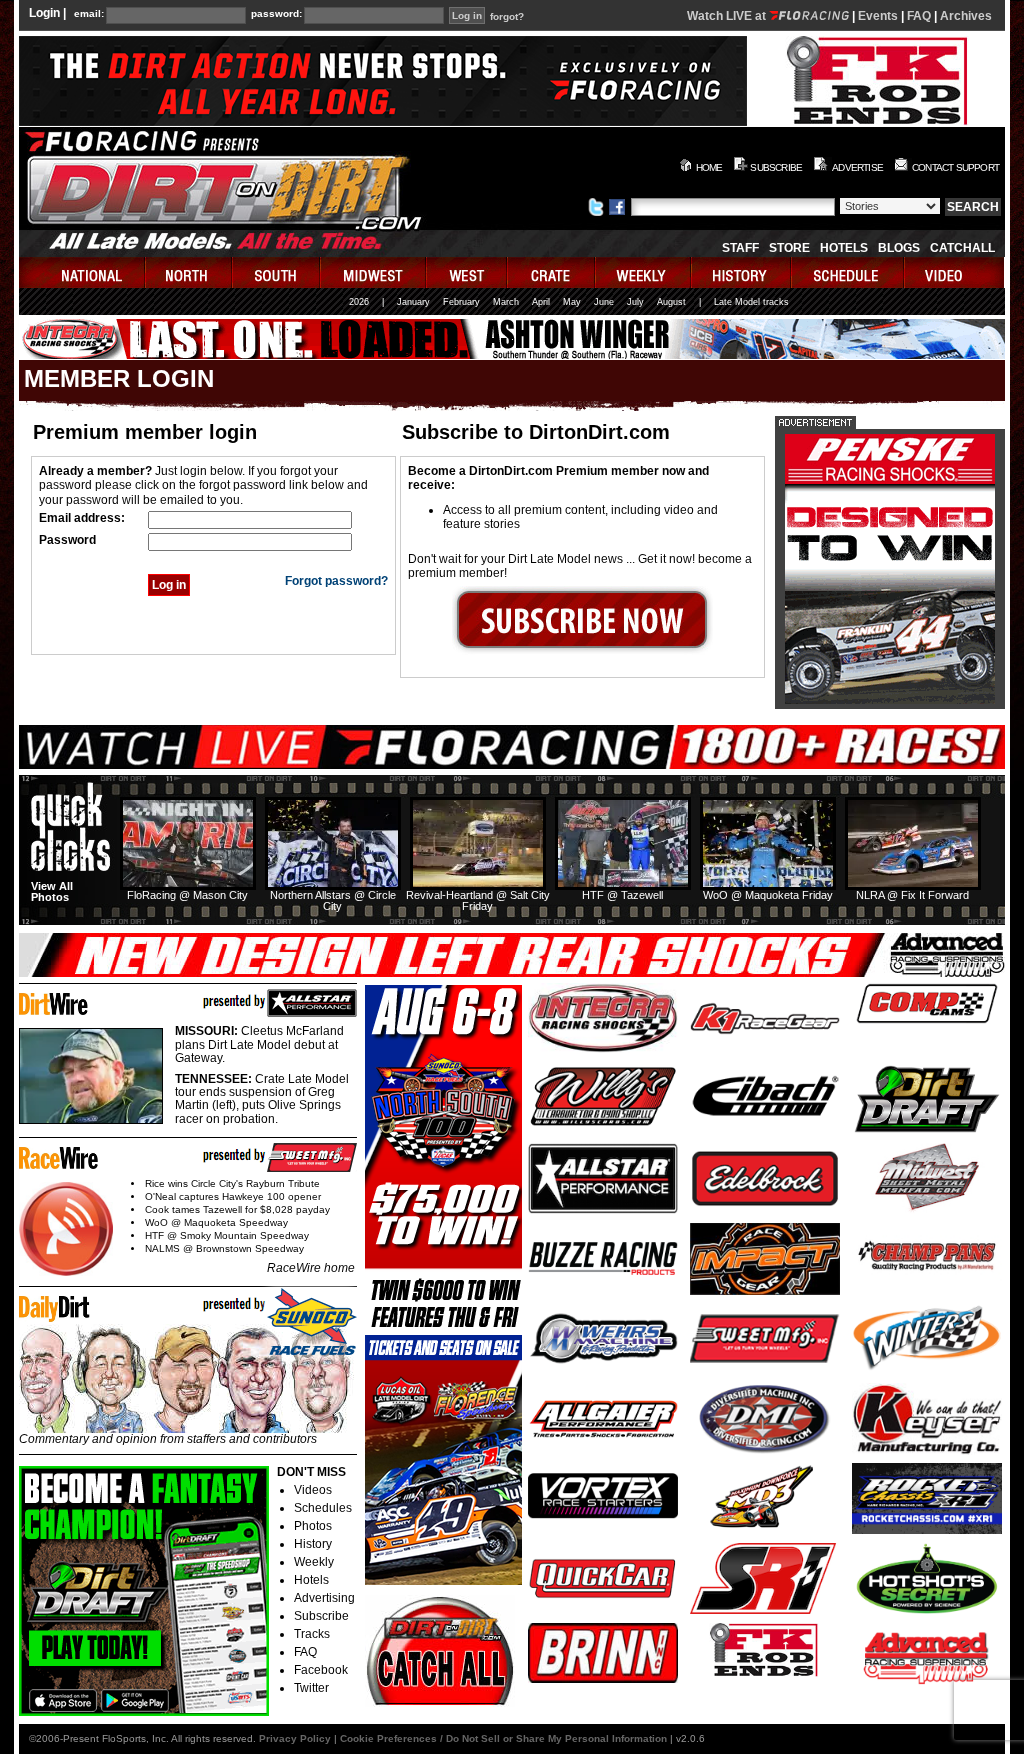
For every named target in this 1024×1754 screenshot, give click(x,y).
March (506, 302)
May (572, 302)
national (82, 272)
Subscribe (321, 1616)
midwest (374, 272)
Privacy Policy (295, 1738)
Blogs (899, 248)
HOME (709, 167)
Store (789, 248)
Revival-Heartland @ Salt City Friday (478, 900)
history (742, 272)
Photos (313, 1526)
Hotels (844, 248)
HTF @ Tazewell (622, 895)
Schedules (323, 1508)
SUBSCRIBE (776, 167)
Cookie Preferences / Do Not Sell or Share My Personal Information (503, 1738)
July (635, 302)
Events (878, 16)
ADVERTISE (857, 167)
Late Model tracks (751, 302)
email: (89, 14)
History (313, 1544)
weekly (644, 272)
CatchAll (962, 248)
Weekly (314, 1562)
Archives (966, 16)
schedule (848, 272)
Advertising (324, 1598)
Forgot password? (336, 581)
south (277, 272)
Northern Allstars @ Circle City (333, 900)
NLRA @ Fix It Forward (912, 895)
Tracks (312, 1634)
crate (552, 272)
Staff (740, 248)
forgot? (507, 17)
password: (276, 14)
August (671, 302)
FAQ (919, 16)
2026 (359, 302)
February (461, 302)
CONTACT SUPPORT (955, 167)
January (413, 302)
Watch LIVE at (728, 16)
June (604, 302)
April (541, 302)
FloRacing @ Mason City (187, 895)
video (954, 272)
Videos (313, 1490)
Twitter (311, 1688)
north (189, 272)
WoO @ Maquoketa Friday (768, 895)
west (467, 272)
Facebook (321, 1670)
